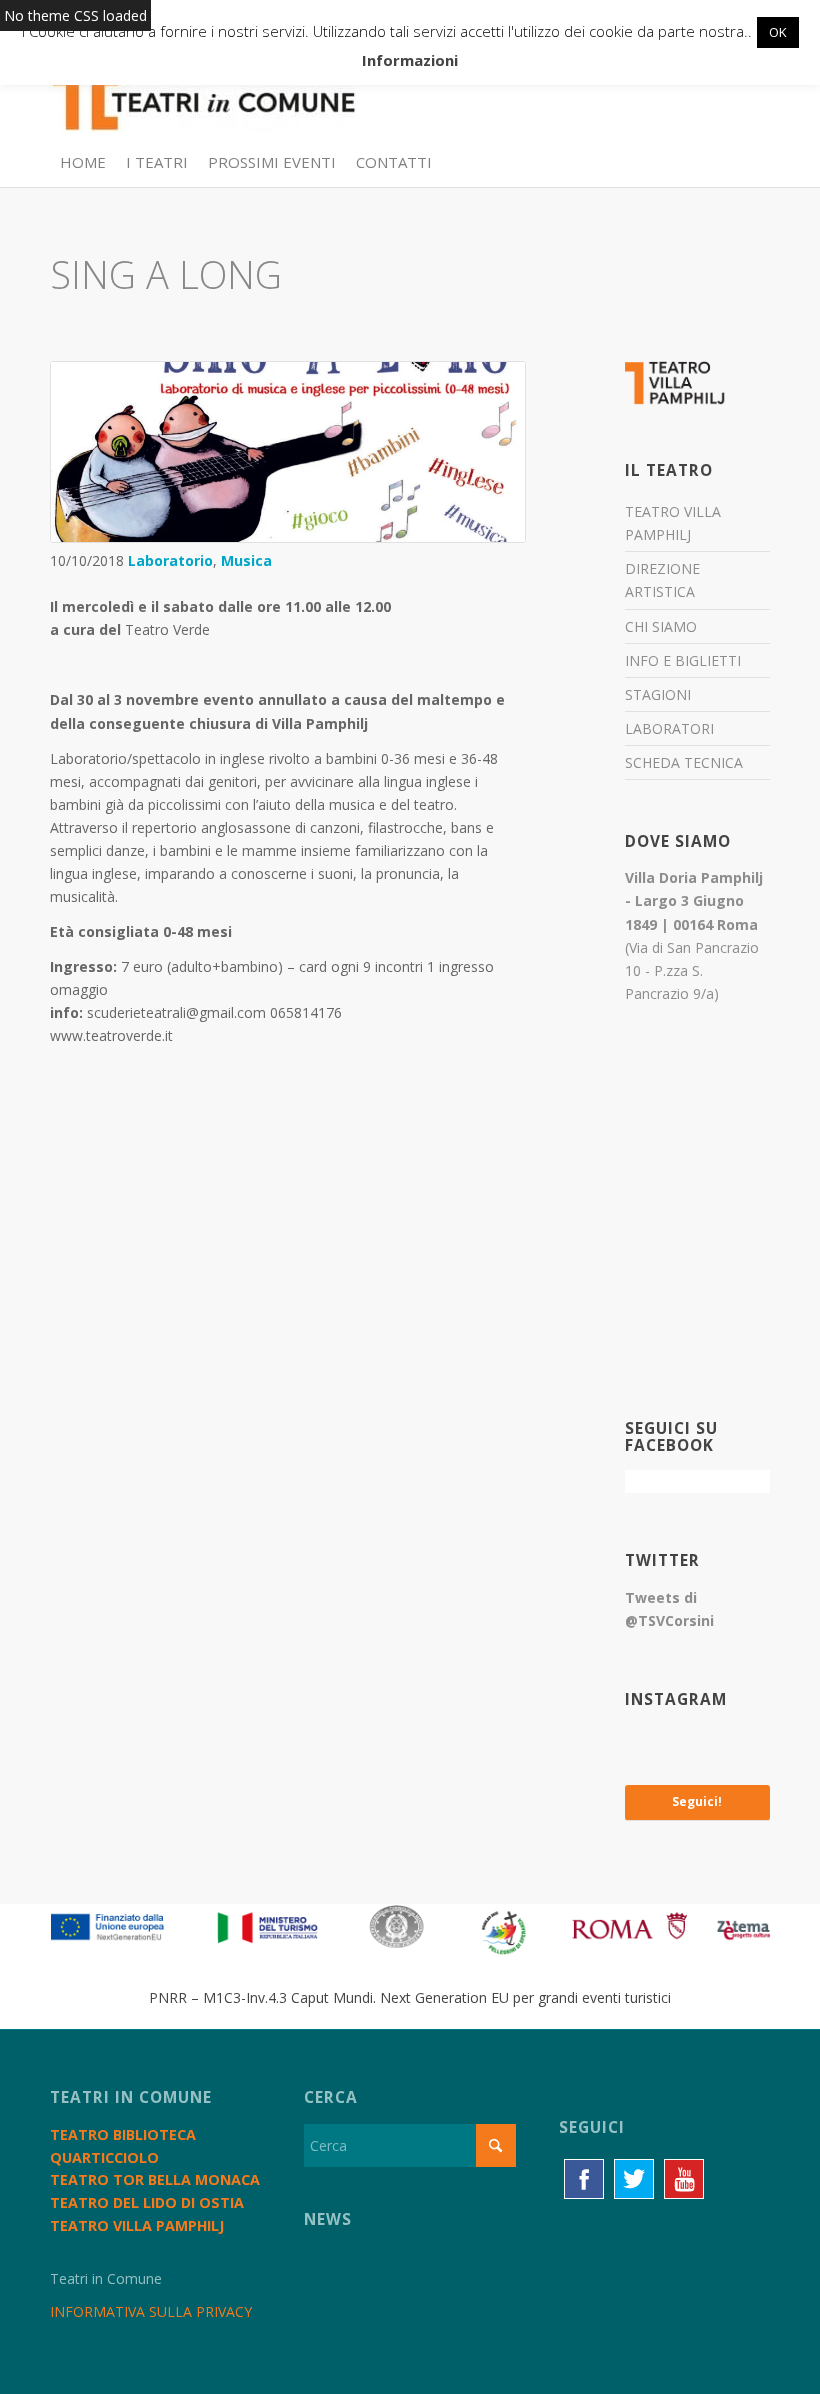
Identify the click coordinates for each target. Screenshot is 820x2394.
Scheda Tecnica (684, 762)
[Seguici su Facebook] (584, 2179)
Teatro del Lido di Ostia (147, 2202)
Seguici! (697, 1801)
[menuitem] (83, 162)
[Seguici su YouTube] (684, 2179)
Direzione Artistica (662, 580)
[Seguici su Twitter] (634, 2179)
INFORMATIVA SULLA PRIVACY (151, 2311)
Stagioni (658, 694)
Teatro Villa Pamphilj (673, 523)
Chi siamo (661, 626)
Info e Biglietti (683, 660)
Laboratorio (170, 560)
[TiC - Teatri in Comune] (203, 91)
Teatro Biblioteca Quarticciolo (123, 2146)
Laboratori (669, 728)
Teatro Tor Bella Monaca (155, 2179)
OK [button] (778, 32)
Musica (246, 560)
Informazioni (410, 60)
